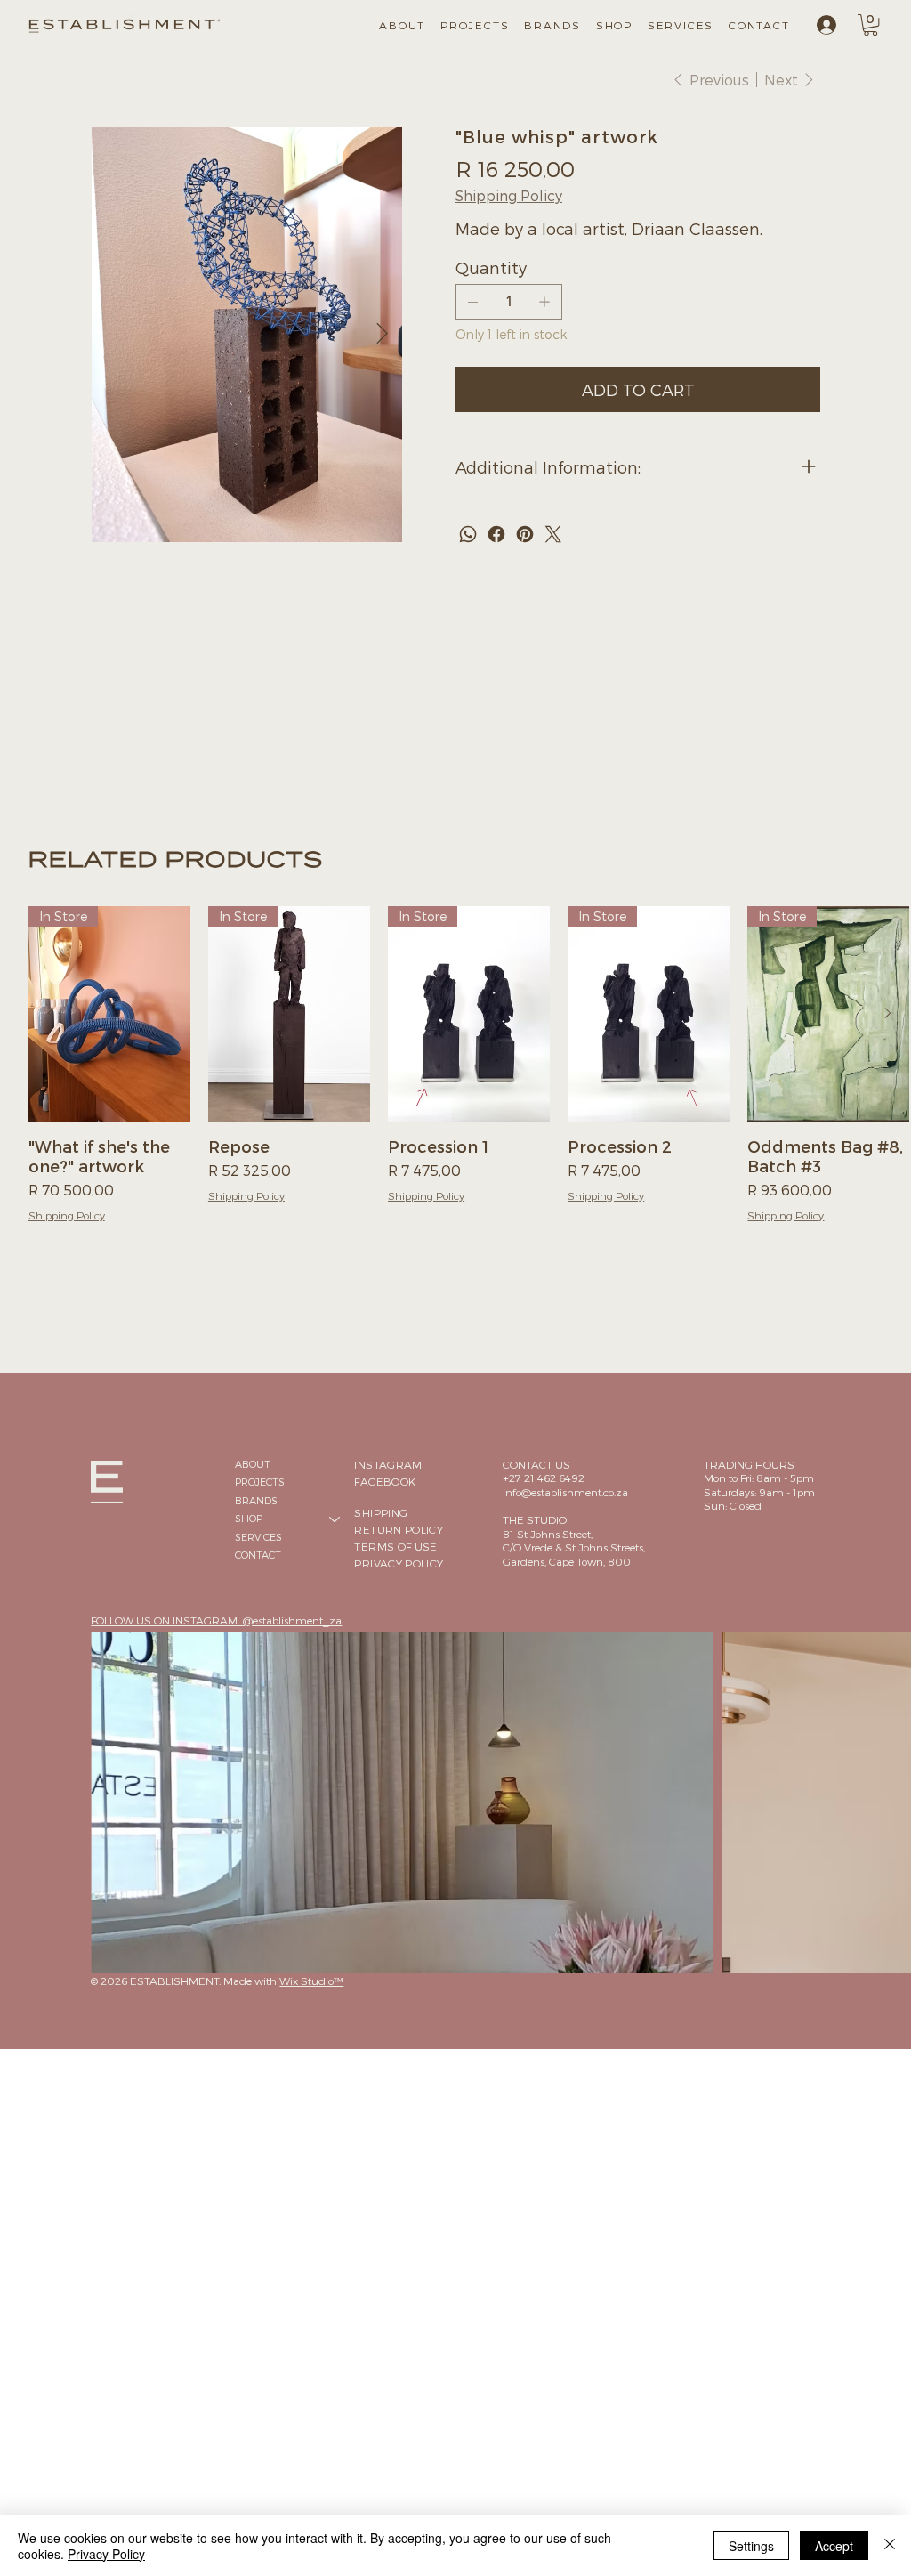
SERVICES (258, 1537)
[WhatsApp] (468, 534)
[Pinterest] (525, 534)
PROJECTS (260, 1482)
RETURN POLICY (399, 1529)
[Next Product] (888, 1013)
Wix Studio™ (311, 1981)
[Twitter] (553, 534)
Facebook (385, 1481)
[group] (469, 1074)
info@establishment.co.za (565, 1492)
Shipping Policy (67, 1215)
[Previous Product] (51, 1013)
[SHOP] (335, 1519)
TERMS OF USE (395, 1546)
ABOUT (253, 1464)
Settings (751, 2546)
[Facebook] (496, 534)
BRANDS (256, 1500)
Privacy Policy (106, 2554)
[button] (611, 25)
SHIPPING (381, 1512)
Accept (834, 2546)
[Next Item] (382, 334)
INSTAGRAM (388, 1464)
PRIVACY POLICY (399, 1563)
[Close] (890, 2546)
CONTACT (258, 1555)
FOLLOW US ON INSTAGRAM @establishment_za (216, 1620)
